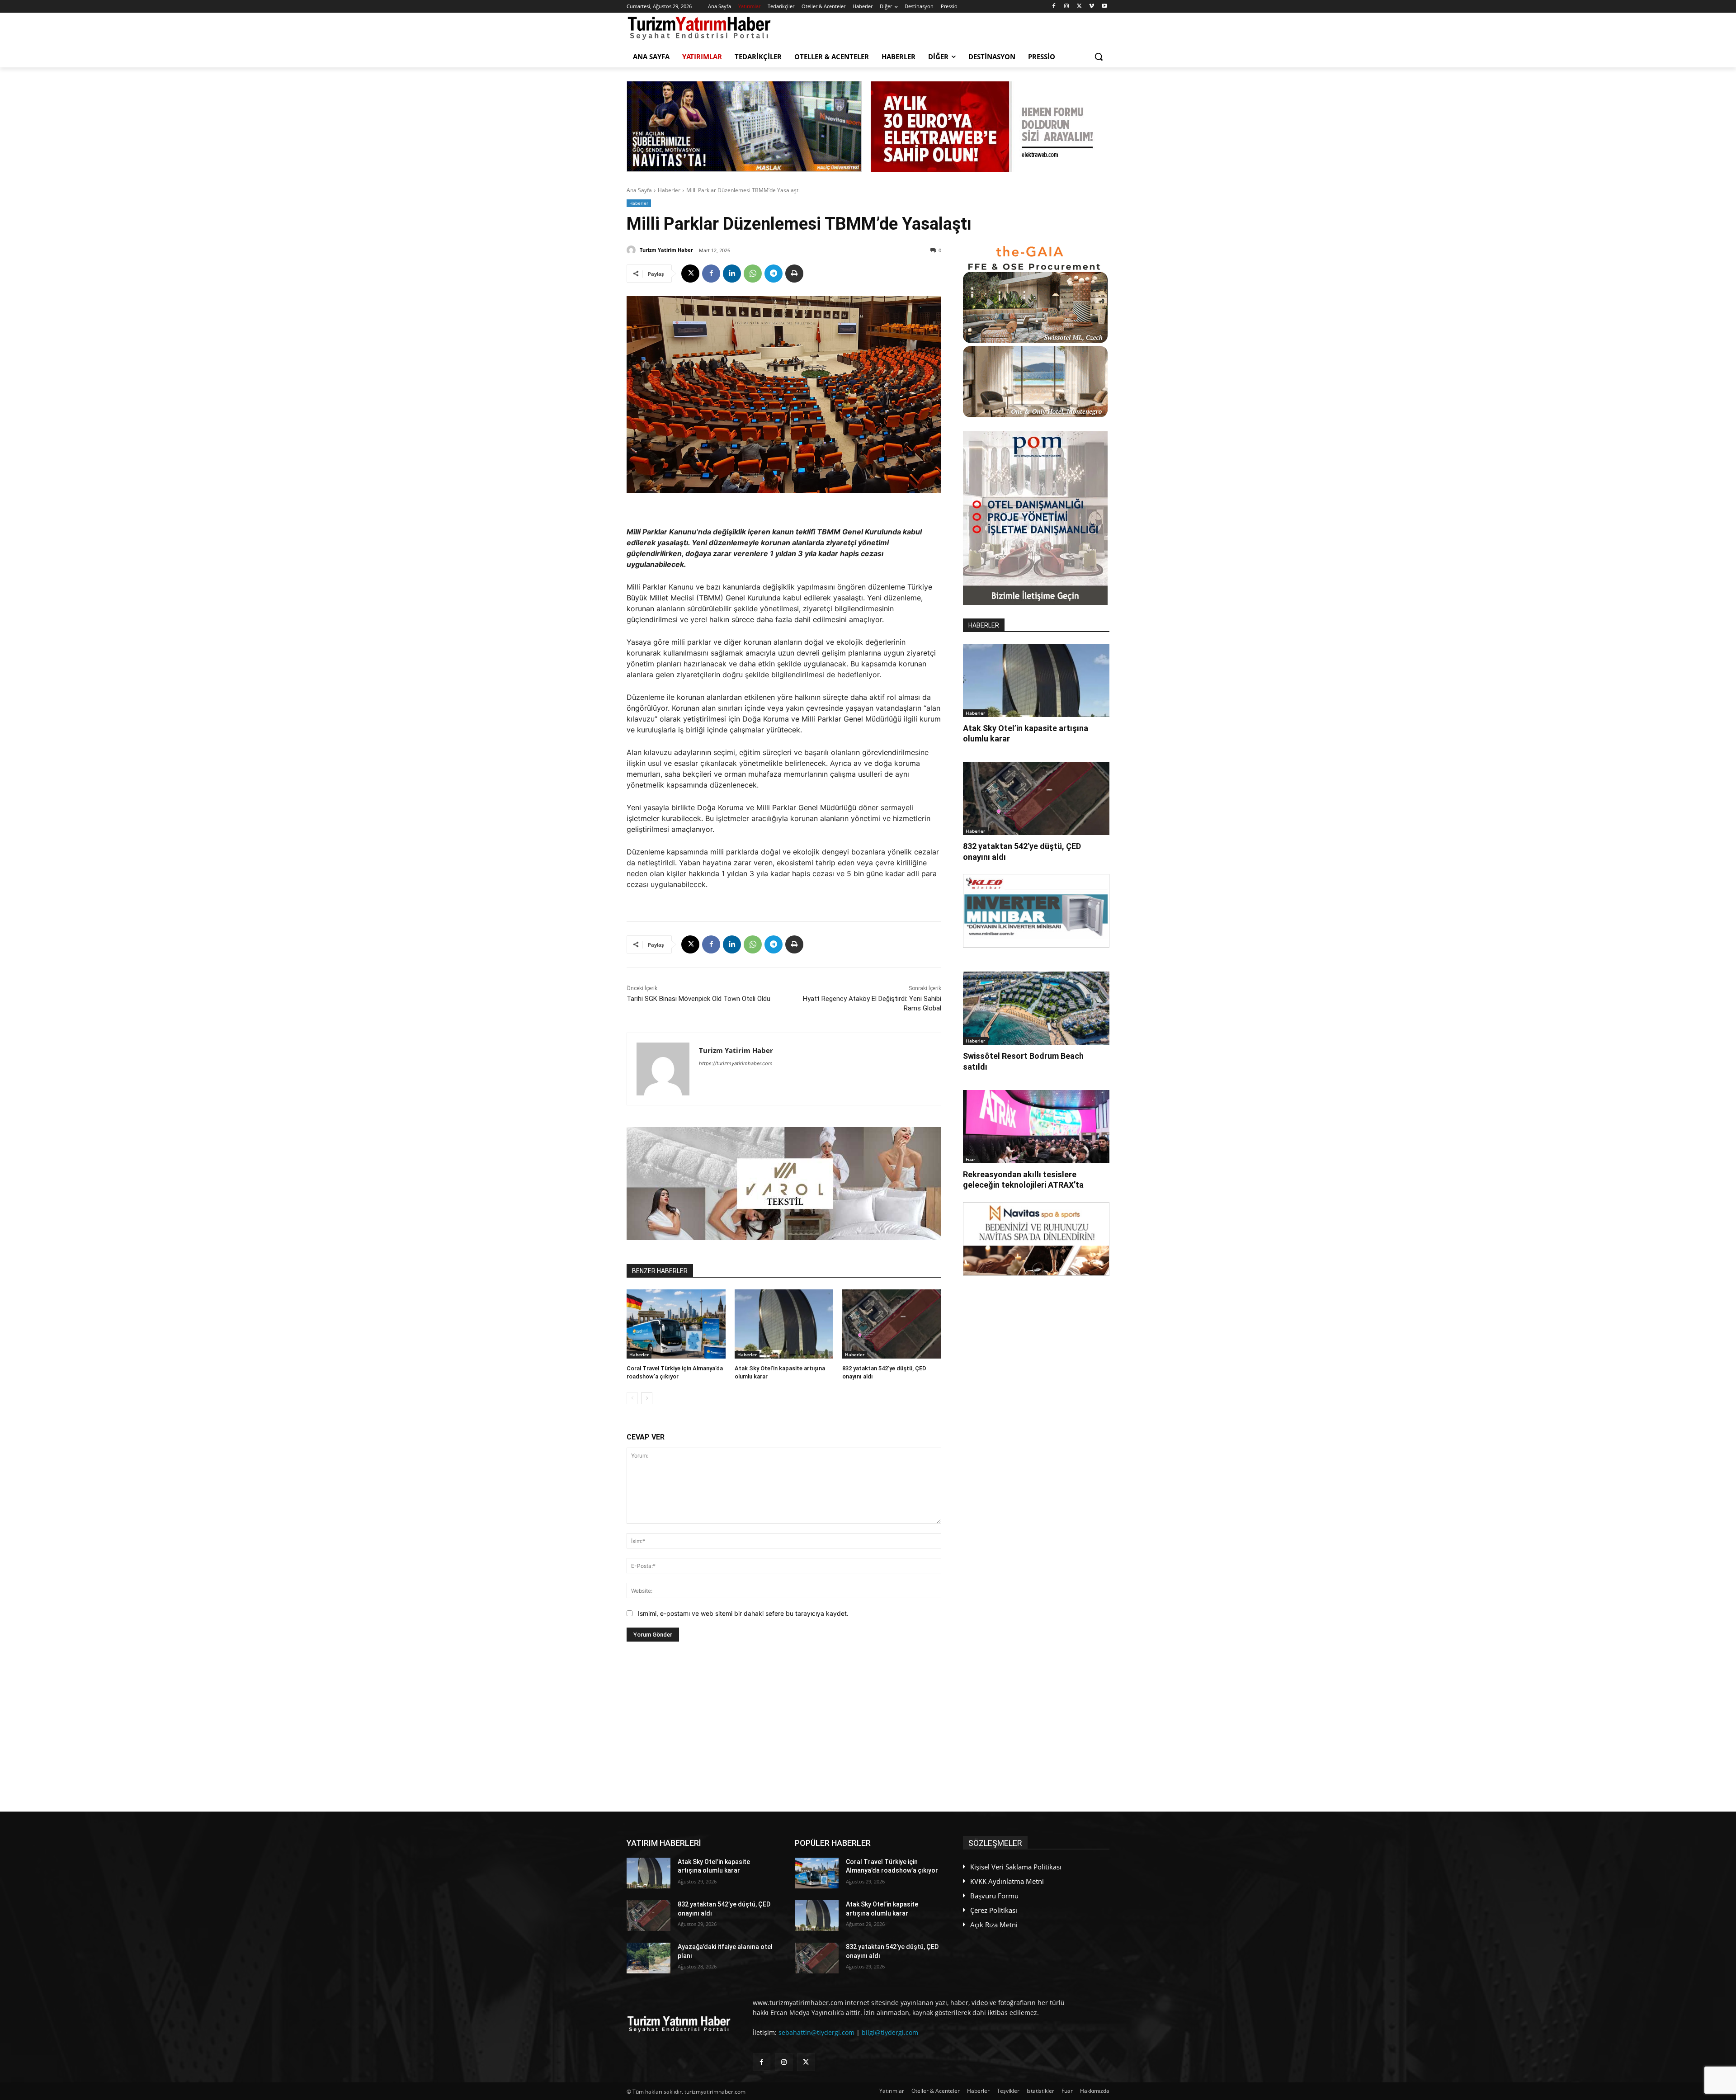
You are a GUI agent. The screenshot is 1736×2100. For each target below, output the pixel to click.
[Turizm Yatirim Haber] (632, 250)
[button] (1099, 57)
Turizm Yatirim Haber (666, 250)
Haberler (669, 190)
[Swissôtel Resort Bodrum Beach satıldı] (1036, 1008)
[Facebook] (1054, 7)
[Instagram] (1067, 7)
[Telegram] (774, 274)
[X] (1079, 7)
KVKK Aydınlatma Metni (1007, 1881)
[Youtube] (1104, 7)
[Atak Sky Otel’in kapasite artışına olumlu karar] (784, 1324)
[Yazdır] (794, 274)
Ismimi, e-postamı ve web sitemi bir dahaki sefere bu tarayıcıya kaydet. (743, 1613)
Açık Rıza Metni (994, 1925)
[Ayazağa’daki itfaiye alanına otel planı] (649, 1958)
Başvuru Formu (994, 1896)
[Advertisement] (784, 1727)
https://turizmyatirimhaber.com (736, 1063)
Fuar (970, 1159)
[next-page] (647, 1398)
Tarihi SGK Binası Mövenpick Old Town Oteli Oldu (698, 999)
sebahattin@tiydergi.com (816, 2032)
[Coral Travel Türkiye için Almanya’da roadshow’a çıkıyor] (676, 1324)
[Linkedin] (732, 274)
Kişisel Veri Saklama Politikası (1016, 1867)
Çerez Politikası (994, 1910)
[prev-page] (632, 1398)
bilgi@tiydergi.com (890, 2032)
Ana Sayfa (639, 190)
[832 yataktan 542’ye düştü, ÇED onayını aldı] (892, 1324)
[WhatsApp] (753, 274)
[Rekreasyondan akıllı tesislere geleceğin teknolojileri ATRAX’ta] (1036, 1127)
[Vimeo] (1092, 7)
